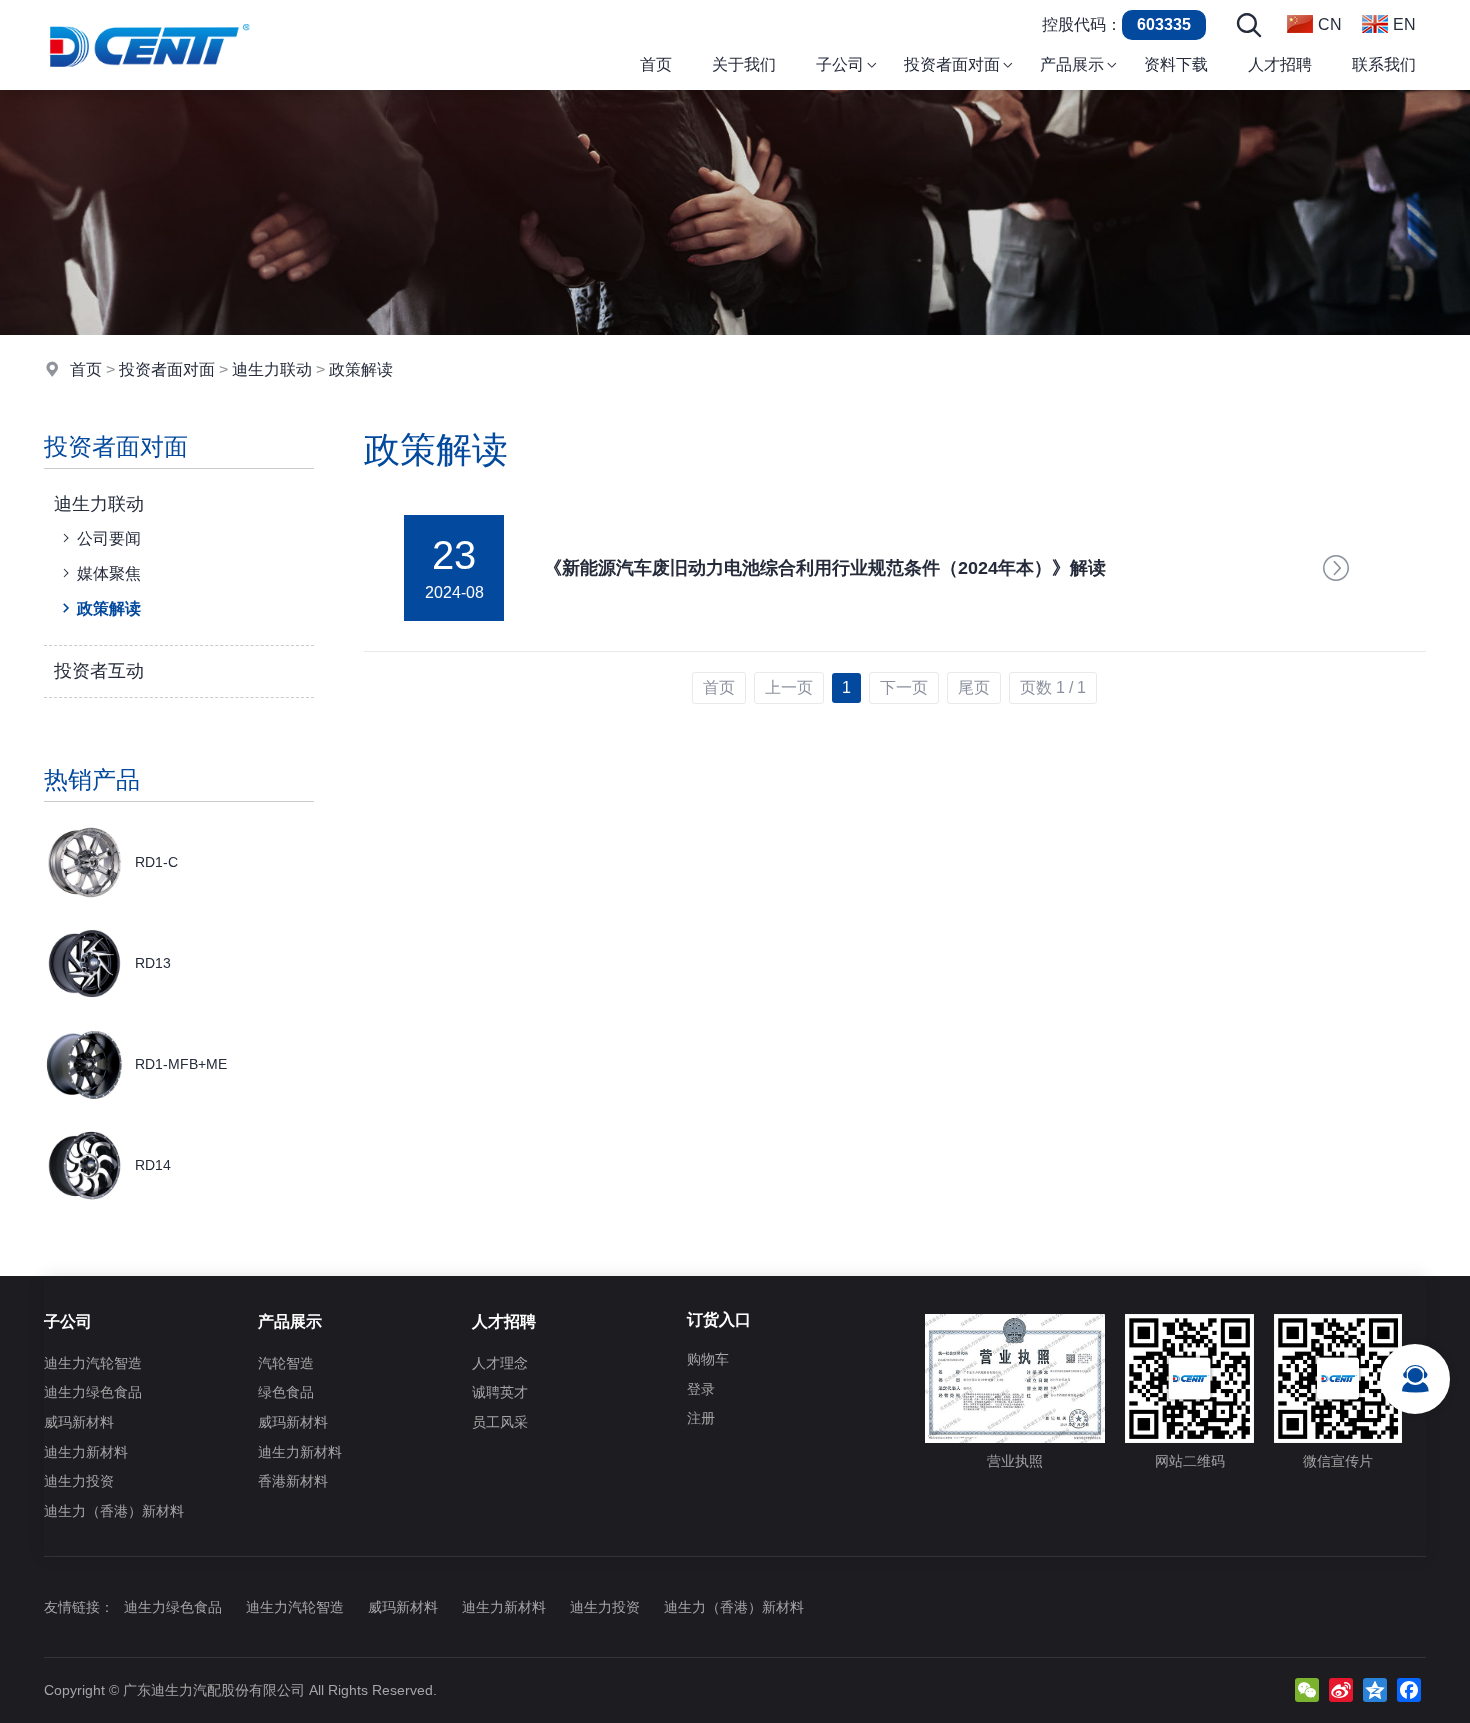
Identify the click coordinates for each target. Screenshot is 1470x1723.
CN (1330, 24)
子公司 (68, 1321)
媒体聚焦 (109, 573)
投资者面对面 (167, 369)
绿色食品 (286, 1392)
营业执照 (1015, 1461)
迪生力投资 (79, 1481)
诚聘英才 (500, 1392)
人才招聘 (504, 1321)
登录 (701, 1389)
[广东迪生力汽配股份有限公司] (149, 84)
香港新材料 (293, 1481)
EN (1404, 24)
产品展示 (290, 1321)
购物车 (708, 1359)
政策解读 (361, 369)
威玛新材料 (79, 1422)
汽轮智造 (286, 1363)
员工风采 (500, 1422)
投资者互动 (99, 671)
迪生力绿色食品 (93, 1392)
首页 (86, 369)
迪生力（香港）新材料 (114, 1511)
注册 (701, 1418)
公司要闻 (109, 538)
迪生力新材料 (86, 1452)
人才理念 (500, 1363)
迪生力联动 (272, 369)
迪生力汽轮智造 (93, 1363)
